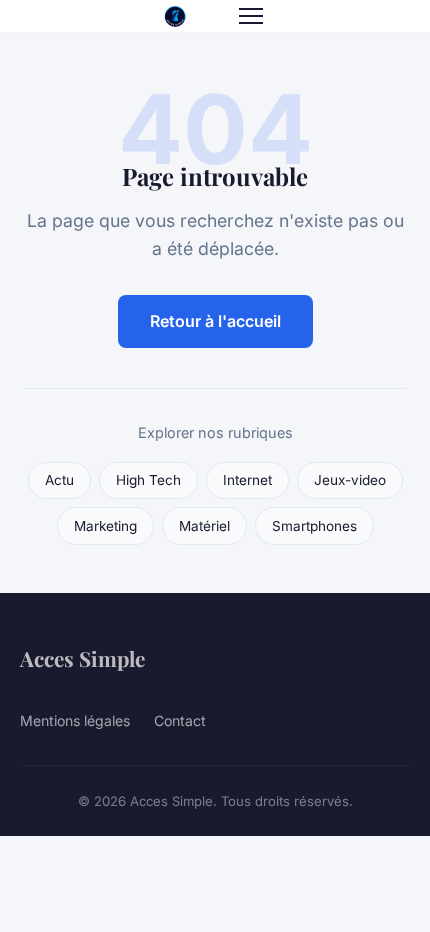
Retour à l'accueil (215, 321)
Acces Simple (82, 658)
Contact (180, 720)
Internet (247, 480)
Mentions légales (75, 720)
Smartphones (314, 526)
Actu (59, 480)
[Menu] (251, 16)
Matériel (204, 526)
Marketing (105, 526)
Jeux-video (350, 480)
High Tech (148, 480)
